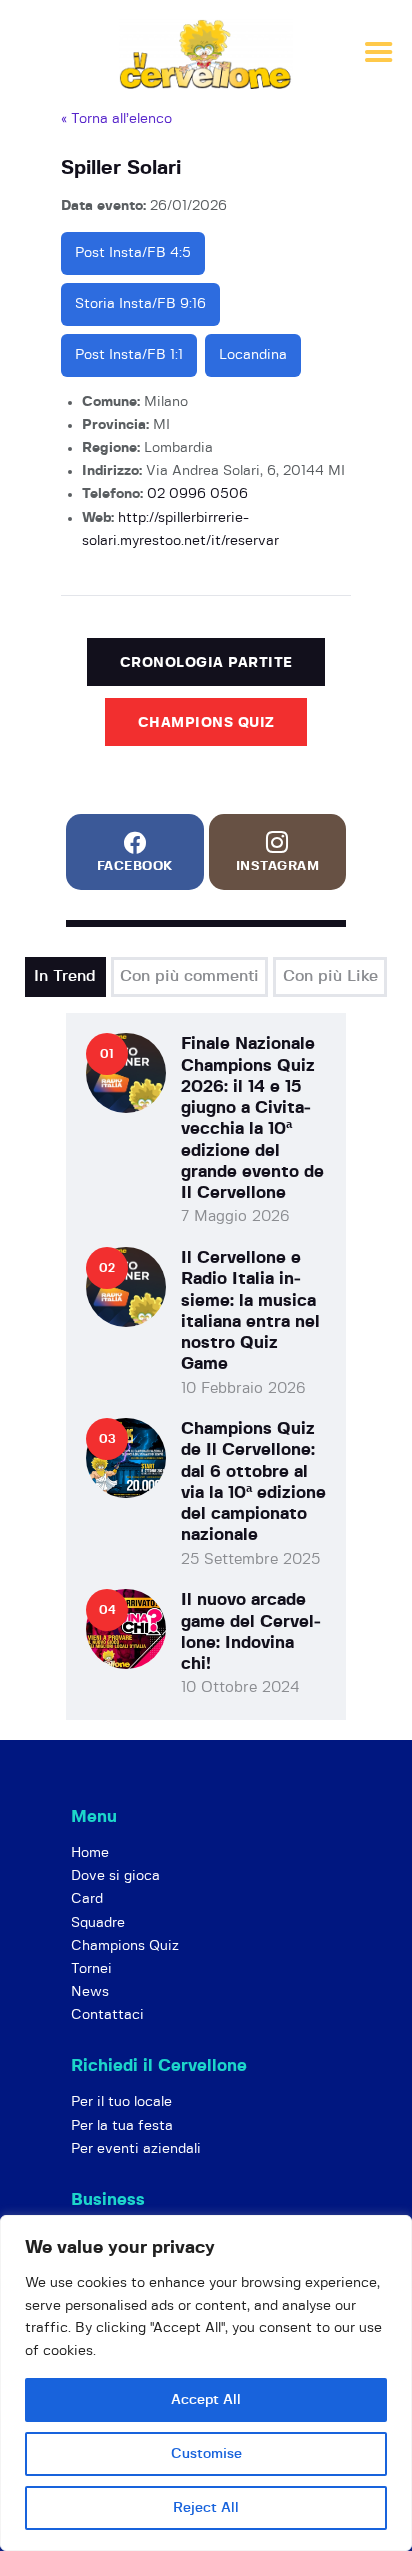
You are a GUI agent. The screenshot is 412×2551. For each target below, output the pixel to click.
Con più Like (330, 976)
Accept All (206, 2400)
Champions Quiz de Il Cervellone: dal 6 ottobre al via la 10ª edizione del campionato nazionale (253, 1481)
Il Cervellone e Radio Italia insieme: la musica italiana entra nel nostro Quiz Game (250, 1310)
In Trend (65, 976)
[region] (206, 2383)
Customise (206, 2454)
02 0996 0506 (197, 494)
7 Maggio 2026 (235, 1216)
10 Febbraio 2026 (243, 1388)
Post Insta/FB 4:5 (133, 253)
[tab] (65, 977)
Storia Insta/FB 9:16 (140, 304)
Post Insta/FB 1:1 (129, 355)
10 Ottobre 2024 (240, 1687)
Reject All (206, 2508)
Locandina (253, 355)
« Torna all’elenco (116, 119)
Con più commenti (189, 976)
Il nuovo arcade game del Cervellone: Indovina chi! (251, 1631)
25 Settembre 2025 (250, 1559)
